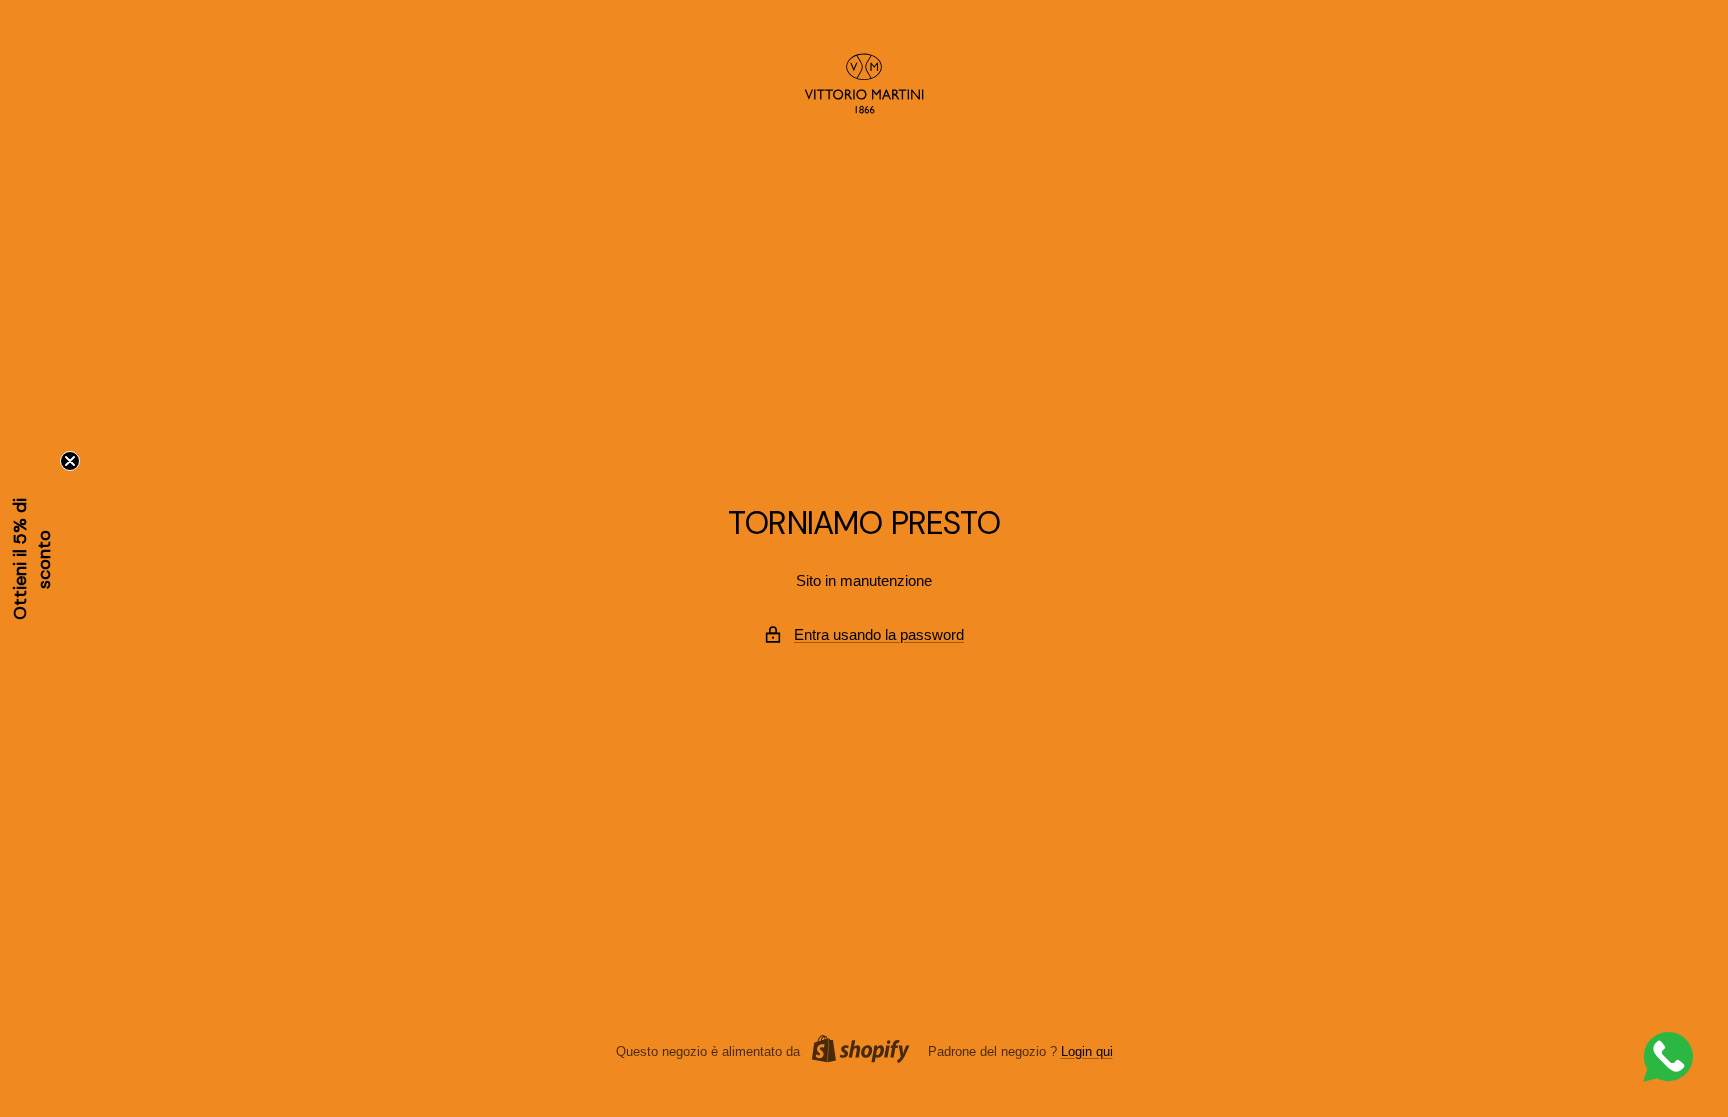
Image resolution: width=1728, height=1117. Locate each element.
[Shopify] (855, 1052)
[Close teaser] (70, 461)
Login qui (1087, 1051)
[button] (32, 559)
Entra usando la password (879, 634)
